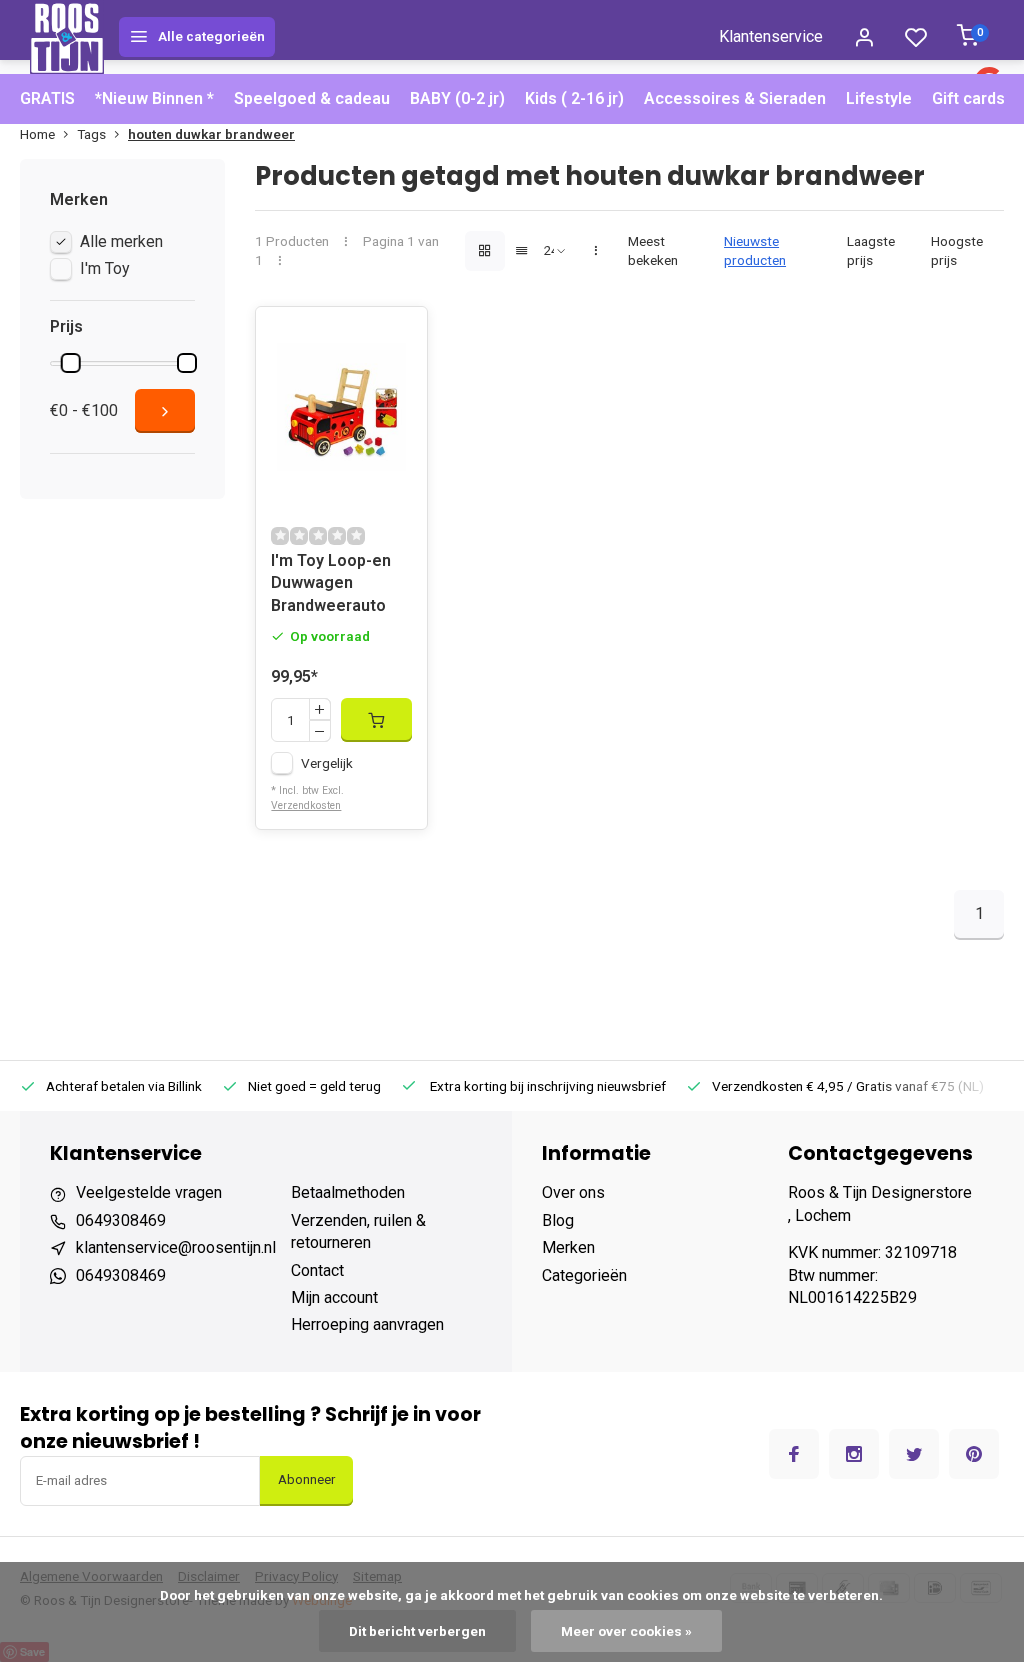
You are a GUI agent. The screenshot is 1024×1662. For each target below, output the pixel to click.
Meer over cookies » (626, 1631)
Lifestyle (879, 98)
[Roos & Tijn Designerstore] (67, 37)
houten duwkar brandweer (211, 134)
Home (37, 134)
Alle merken (121, 241)
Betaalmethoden (348, 1192)
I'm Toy (105, 268)
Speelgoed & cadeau (312, 98)
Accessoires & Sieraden (735, 98)
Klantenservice (771, 36)
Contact (317, 1270)
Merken (568, 1247)
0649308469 (121, 1220)
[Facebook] (794, 1454)
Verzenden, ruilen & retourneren (358, 1231)
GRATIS (47, 98)
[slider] (71, 363)
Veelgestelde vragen (149, 1192)
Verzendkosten (306, 805)
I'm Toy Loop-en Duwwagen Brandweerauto (331, 583)
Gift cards (968, 98)
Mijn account (334, 1297)
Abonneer (306, 1479)
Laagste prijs (871, 250)
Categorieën (584, 1275)
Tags (91, 134)
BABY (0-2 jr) (457, 98)
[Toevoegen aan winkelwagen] (376, 720)
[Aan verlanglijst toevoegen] (397, 337)
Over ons (573, 1192)
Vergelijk (327, 763)
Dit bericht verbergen (417, 1631)
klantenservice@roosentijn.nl (176, 1247)
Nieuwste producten (755, 250)
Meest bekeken (653, 250)
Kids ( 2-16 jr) (574, 98)
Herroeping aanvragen (367, 1324)
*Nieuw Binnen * (154, 98)
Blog (558, 1220)
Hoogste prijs (957, 250)
